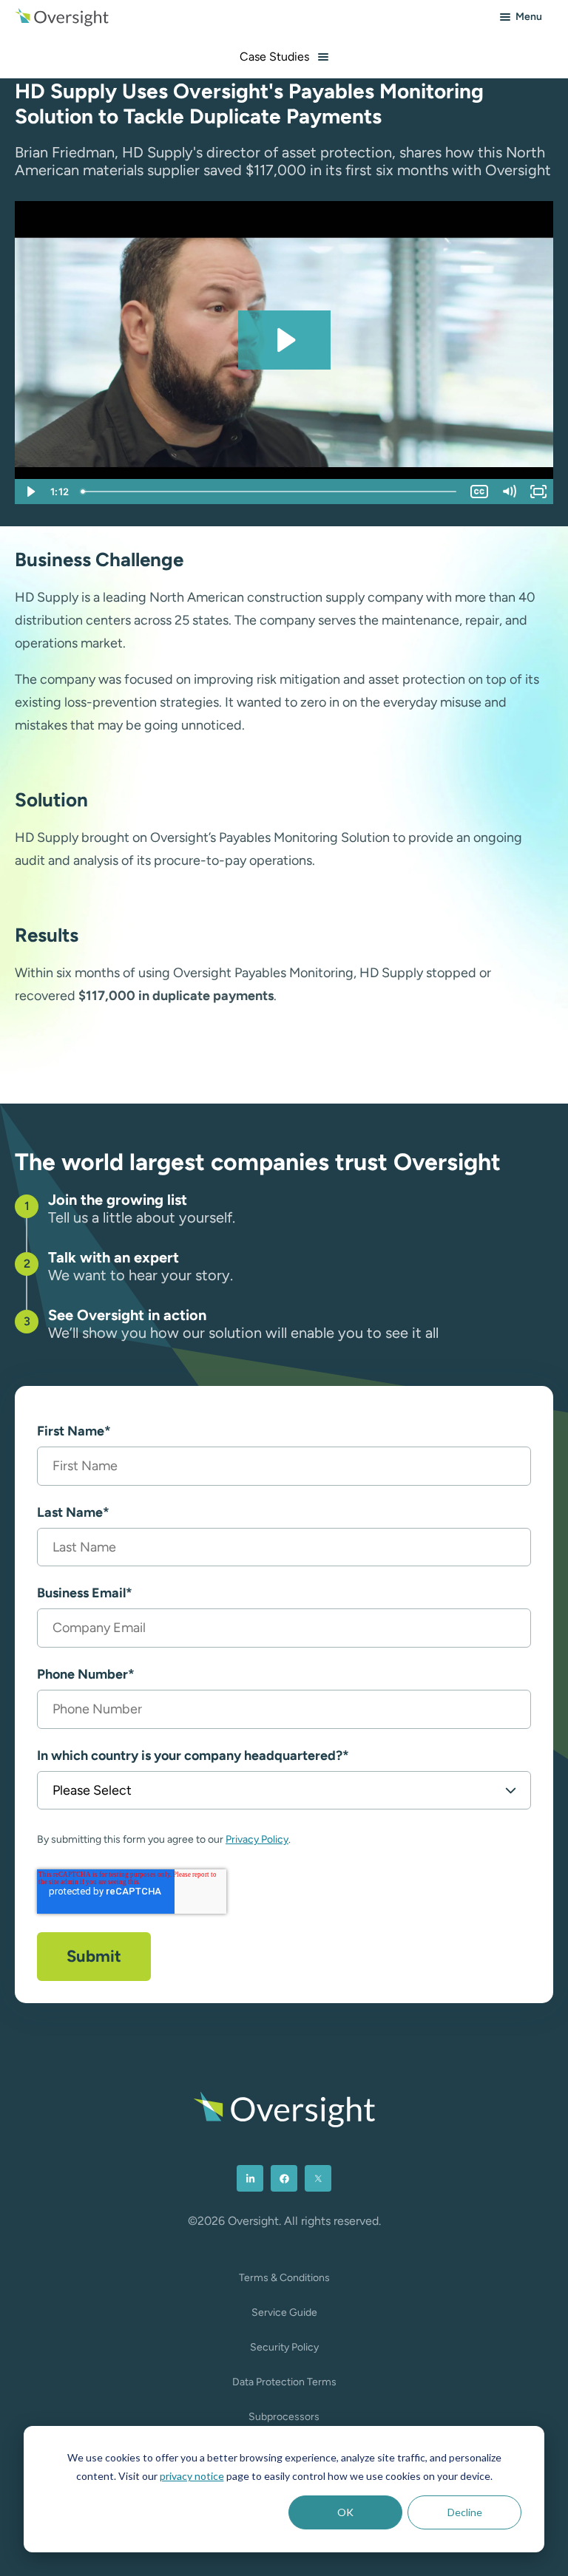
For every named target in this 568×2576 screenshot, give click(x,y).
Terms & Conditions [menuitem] (284, 2278)
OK (345, 2512)
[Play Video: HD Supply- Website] (284, 340)
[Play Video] (30, 492)
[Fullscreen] (538, 492)
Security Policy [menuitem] (284, 2347)
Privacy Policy (257, 1839)
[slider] (270, 492)
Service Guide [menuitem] (284, 2312)
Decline (465, 2512)
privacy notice (192, 2476)
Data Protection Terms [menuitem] (284, 2382)
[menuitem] (250, 2178)
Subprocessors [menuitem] (284, 2417)
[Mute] (509, 492)
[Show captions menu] (479, 492)
